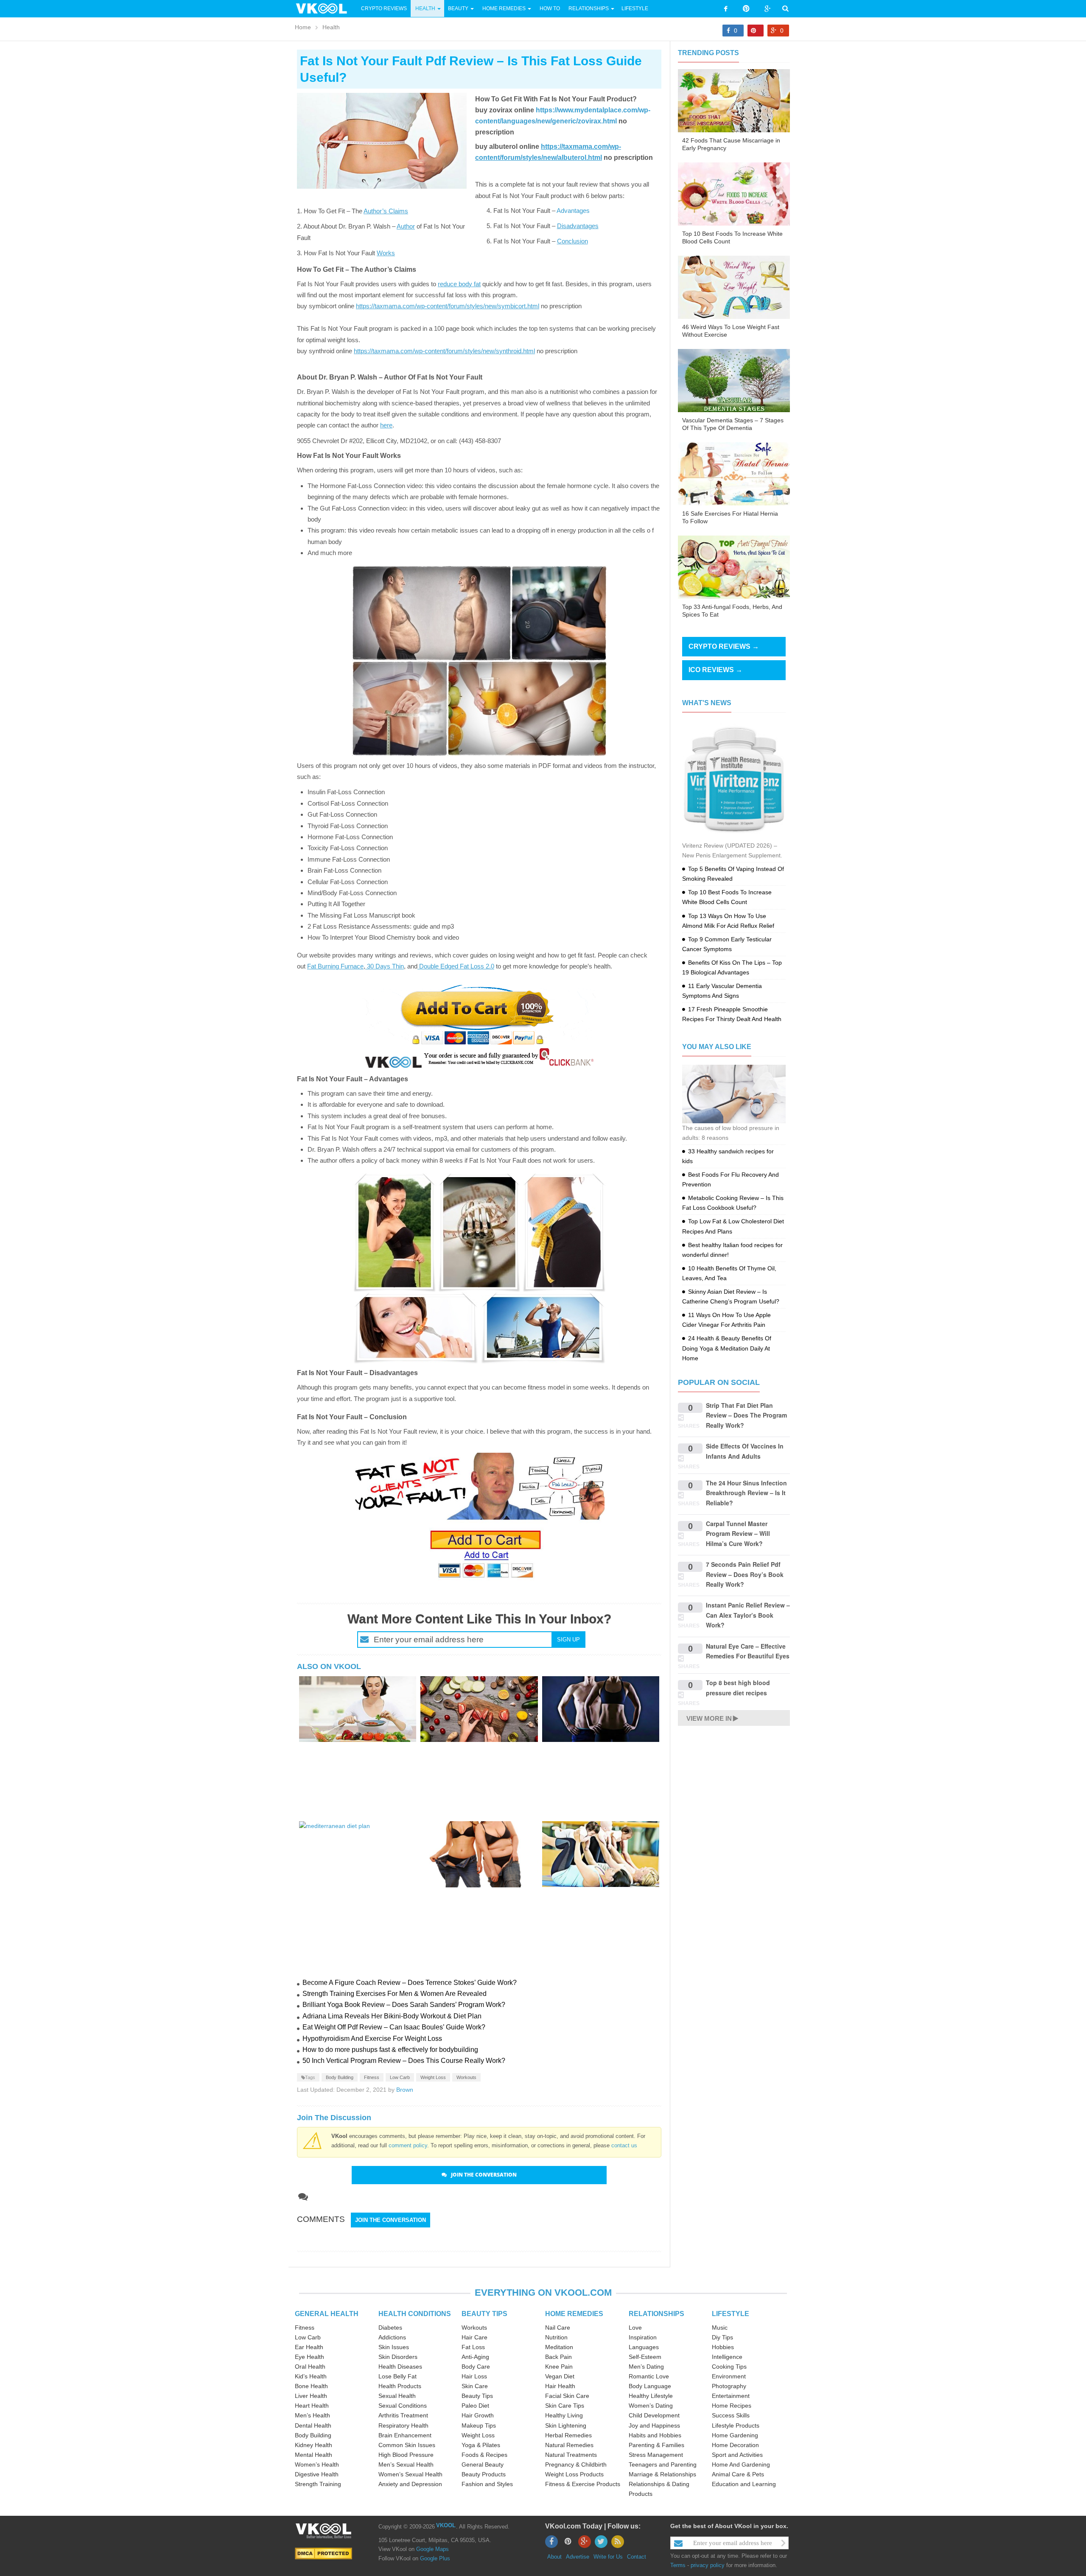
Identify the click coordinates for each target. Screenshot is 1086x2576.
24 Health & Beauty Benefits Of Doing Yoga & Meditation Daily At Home (727, 1348)
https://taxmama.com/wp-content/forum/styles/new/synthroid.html (444, 351)
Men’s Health (312, 2415)
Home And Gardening (741, 2464)
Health (425, 8)
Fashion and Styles (487, 2484)
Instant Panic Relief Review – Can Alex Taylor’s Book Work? (748, 1615)
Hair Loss (474, 2376)
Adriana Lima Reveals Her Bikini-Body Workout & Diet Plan (392, 2016)
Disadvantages (578, 226)
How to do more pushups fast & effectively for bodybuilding (390, 2050)
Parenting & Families (656, 2445)
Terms (678, 2565)
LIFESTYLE (731, 2314)
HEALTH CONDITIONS (415, 2314)
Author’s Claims (386, 211)
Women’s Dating (651, 2406)
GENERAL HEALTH (327, 2314)
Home (303, 27)
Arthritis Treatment (403, 2415)
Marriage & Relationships (662, 2474)
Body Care (476, 2367)
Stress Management (656, 2455)
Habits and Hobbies (655, 2435)
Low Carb (400, 2077)
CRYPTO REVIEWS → (724, 646)
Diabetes (390, 2328)
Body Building (340, 2077)
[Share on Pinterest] (756, 31)
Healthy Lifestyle (651, 2396)
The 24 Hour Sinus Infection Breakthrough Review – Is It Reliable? (746, 1493)
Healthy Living (564, 2415)
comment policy (408, 2145)
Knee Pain (559, 2367)
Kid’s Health (311, 2376)
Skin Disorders (398, 2357)
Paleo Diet (475, 2406)
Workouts (466, 2077)
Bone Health (311, 2386)
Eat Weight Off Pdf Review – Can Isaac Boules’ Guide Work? (394, 2027)
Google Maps (432, 2549)
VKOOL (446, 2525)
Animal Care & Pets (738, 2474)
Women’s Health (317, 2464)
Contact (637, 2557)
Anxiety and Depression (410, 2484)
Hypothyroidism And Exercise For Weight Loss (372, 2039)
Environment (729, 2376)
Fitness (372, 2077)
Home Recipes (732, 2406)
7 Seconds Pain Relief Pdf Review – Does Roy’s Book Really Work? (745, 1574)
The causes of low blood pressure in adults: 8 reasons (731, 1133)
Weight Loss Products (574, 2474)
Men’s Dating (646, 2367)
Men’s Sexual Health (406, 2464)
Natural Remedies (569, 2445)
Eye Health (309, 2357)
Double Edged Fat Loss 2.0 (456, 966)
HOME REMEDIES (574, 2314)
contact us (624, 2145)
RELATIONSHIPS (656, 2314)
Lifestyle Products (736, 2425)
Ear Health (309, 2347)
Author (406, 226)
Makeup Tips (479, 2425)
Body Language (650, 2386)
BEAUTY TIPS (484, 2314)
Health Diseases (400, 2367)
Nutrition (556, 2337)
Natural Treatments (571, 2455)
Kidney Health (313, 2445)
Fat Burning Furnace (335, 966)
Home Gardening (735, 2435)
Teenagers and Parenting (663, 2464)
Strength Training (318, 2484)
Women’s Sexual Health (410, 2474)
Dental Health (313, 2425)
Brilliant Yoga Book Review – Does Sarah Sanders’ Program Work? (404, 2005)
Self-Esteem (645, 2357)
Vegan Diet (560, 2376)
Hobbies (723, 2347)
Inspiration (643, 2337)
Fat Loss (473, 2347)
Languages (644, 2347)
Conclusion (572, 241)
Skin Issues (394, 2347)
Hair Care (474, 2337)
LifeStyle (635, 8)
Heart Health (312, 2406)
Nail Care (558, 2328)
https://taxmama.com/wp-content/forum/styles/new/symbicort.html (448, 306)
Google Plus (435, 2558)
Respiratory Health (403, 2425)
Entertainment (731, 2396)
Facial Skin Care (567, 2396)
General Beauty (483, 2464)
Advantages (573, 211)
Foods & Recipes (484, 2455)
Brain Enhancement (405, 2435)
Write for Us (608, 2557)
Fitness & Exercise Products (583, 2484)
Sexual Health (397, 2396)
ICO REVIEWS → (715, 670)
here (386, 425)
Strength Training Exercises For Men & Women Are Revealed (395, 1994)
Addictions (392, 2337)
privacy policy (708, 2565)
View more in (709, 1718)
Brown (405, 2090)
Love (635, 2328)
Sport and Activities (737, 2455)
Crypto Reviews (384, 8)
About (554, 2557)
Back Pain (558, 2357)
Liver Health (311, 2396)
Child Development (654, 2415)
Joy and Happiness (654, 2425)
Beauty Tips (477, 2396)
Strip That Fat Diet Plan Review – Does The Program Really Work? (746, 1415)
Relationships (589, 8)
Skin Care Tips (565, 2406)
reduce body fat (459, 284)
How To (549, 8)
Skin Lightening (566, 2425)
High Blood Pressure (406, 2455)
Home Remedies (504, 8)
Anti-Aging (475, 2357)
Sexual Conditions (403, 2406)
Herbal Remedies (568, 2435)
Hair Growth (478, 2415)
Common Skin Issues (407, 2445)
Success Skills (731, 2415)
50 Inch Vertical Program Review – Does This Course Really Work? (404, 2061)
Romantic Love (649, 2376)
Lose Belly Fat (397, 2376)
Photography (729, 2386)
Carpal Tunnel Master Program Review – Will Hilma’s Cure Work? (738, 1534)
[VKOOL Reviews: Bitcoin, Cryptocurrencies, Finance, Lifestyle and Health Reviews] (325, 8)
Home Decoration (735, 2445)
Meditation (559, 2347)
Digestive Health (317, 2474)
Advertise (578, 2557)
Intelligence (727, 2357)
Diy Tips (722, 2337)
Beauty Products (484, 2474)
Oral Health (310, 2367)
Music (720, 2328)
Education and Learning (744, 2484)
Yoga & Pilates (481, 2445)
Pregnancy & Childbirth (576, 2464)
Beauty (459, 8)
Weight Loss (433, 2077)
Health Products (400, 2386)
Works (386, 253)
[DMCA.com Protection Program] (323, 2553)
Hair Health (560, 2386)
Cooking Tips (729, 2367)
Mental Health (313, 2455)
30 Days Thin (385, 966)
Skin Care (475, 2386)
